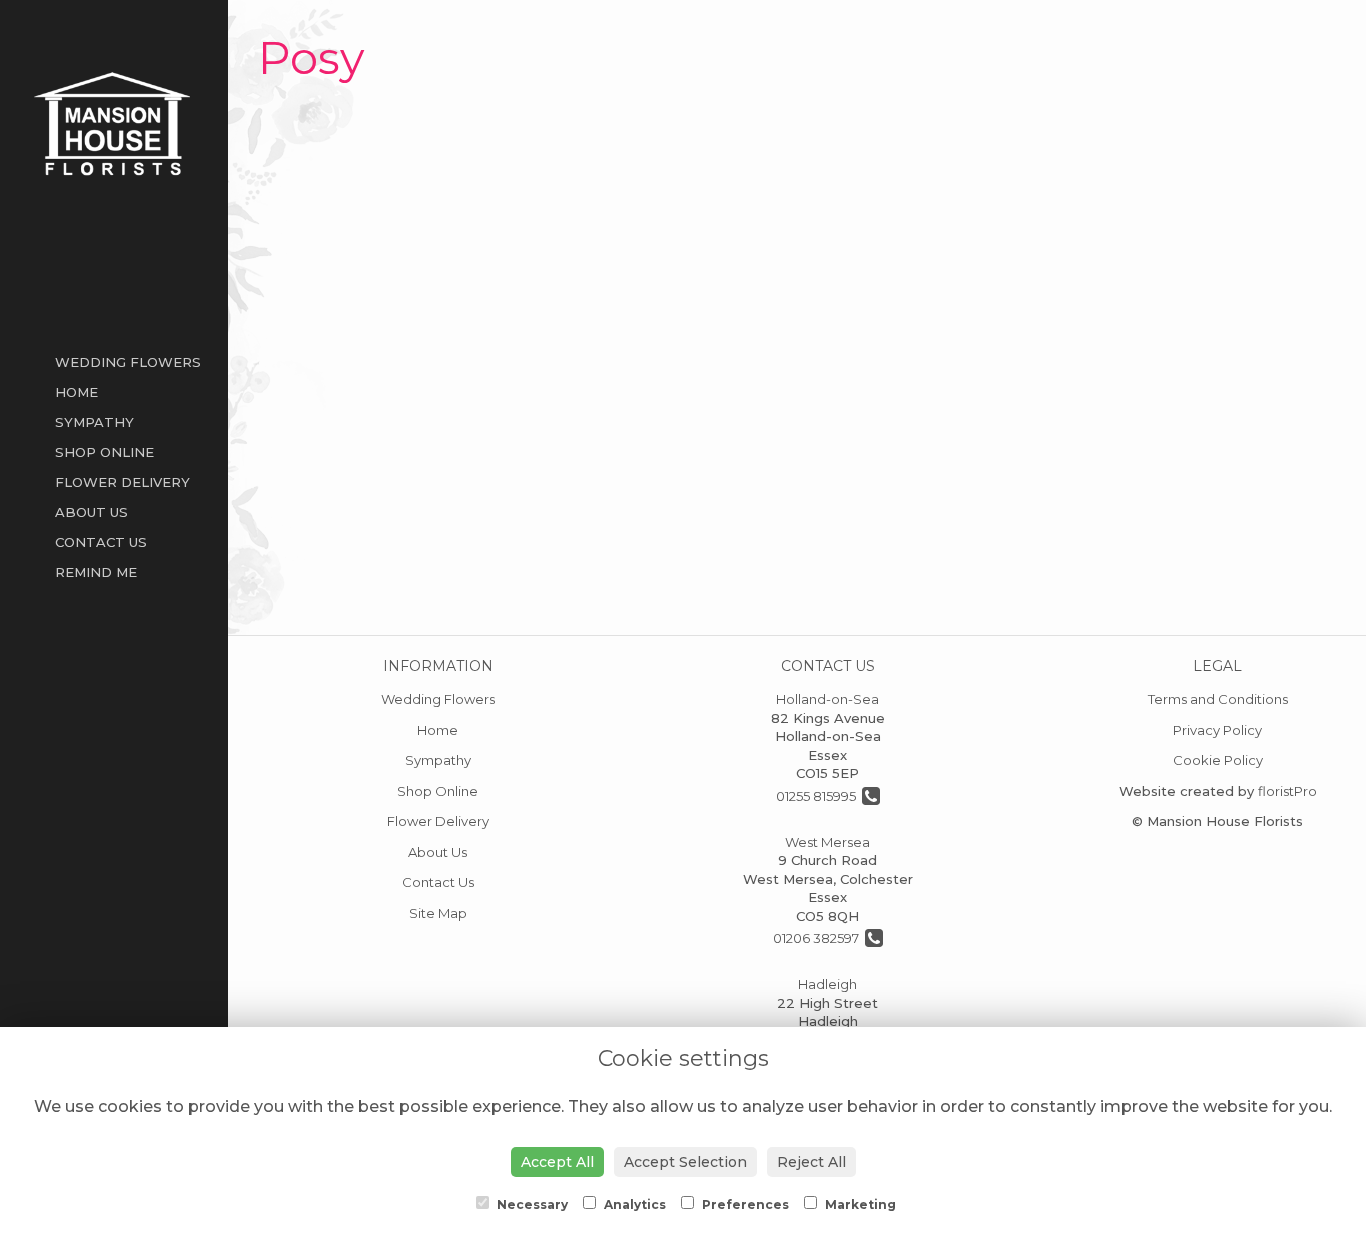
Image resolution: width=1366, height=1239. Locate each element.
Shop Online (104, 452)
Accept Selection (685, 1162)
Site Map (438, 913)
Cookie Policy (1218, 760)
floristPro (1287, 791)
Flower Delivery (122, 482)
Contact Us (101, 542)
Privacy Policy (1217, 730)
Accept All (557, 1162)
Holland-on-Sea (827, 699)
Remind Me (96, 572)
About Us (91, 512)
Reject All (811, 1162)
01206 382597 (819, 938)
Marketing (859, 1204)
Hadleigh (827, 984)
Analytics (633, 1204)
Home (76, 392)
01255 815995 (819, 796)
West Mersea (827, 842)
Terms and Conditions (1218, 699)
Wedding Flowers (128, 362)
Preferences (744, 1204)
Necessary (531, 1204)
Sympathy (94, 422)
